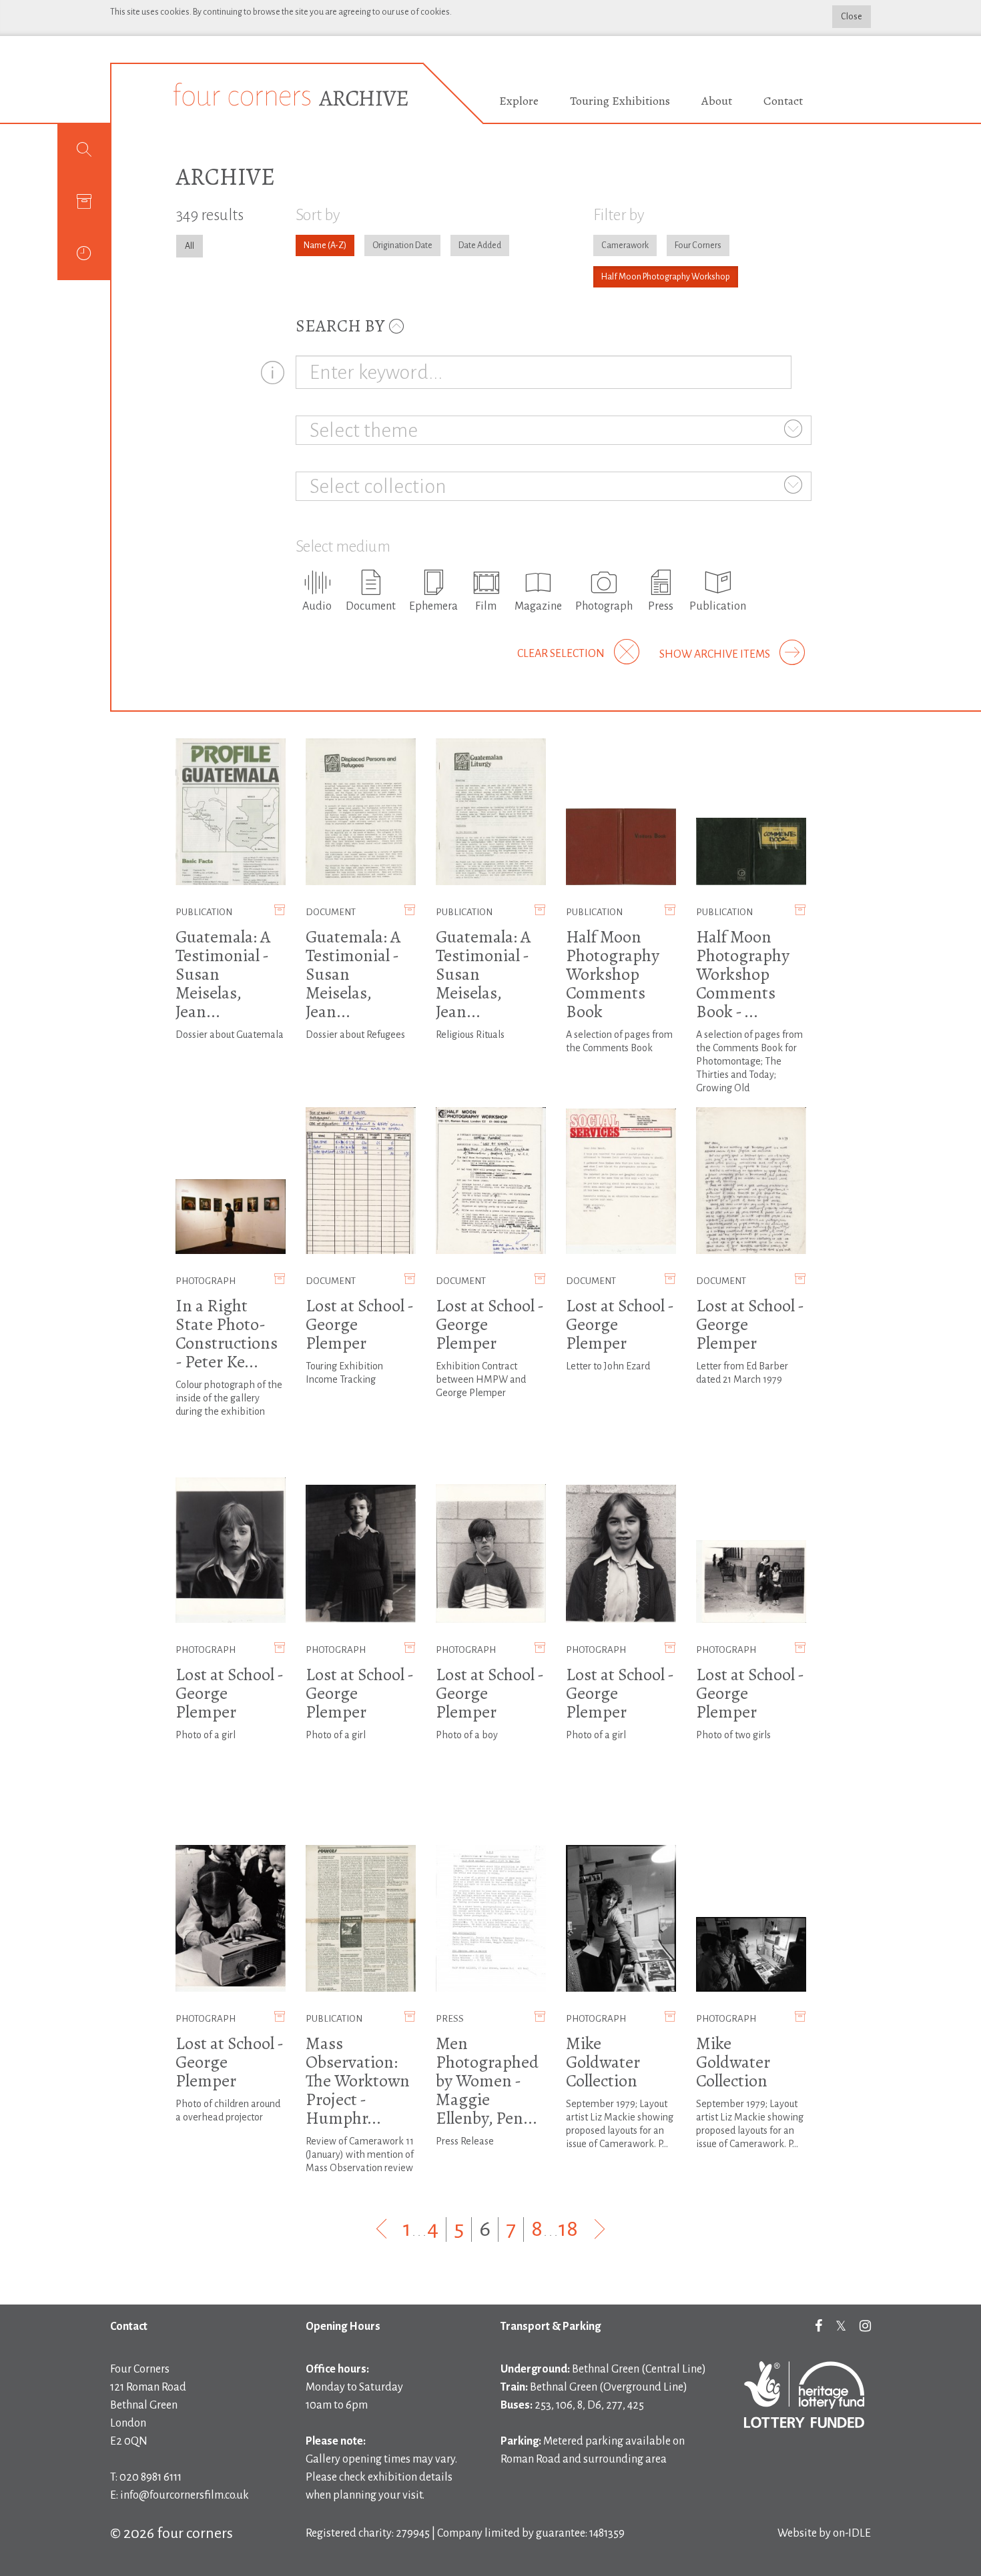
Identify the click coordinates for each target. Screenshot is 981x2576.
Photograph (206, 1281)
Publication (204, 912)
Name (315, 245)
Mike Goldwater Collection (603, 2062)
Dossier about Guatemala (230, 1035)
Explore (519, 101)
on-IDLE (852, 2533)
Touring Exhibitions (620, 101)
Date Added (480, 245)
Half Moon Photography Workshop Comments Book (613, 974)
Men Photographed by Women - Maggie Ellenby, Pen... (487, 2081)
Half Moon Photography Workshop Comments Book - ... (743, 974)
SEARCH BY (342, 326)
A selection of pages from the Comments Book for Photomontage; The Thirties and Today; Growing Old (749, 1061)
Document (331, 912)
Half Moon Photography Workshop (666, 277)
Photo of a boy (467, 1735)
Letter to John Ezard (608, 1366)
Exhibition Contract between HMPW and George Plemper (481, 1379)
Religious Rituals (470, 1035)
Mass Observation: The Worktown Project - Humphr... (358, 2081)
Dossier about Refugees (355, 1035)
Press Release (465, 2141)
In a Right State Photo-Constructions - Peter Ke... (227, 1334)
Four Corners (698, 245)
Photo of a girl (206, 1735)
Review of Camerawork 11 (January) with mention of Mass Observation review (360, 2154)
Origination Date (402, 245)
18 (568, 2229)
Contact (783, 101)
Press (450, 2019)
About (717, 101)
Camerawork (625, 245)
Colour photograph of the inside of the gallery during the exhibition (229, 1398)
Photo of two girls (733, 1735)
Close (852, 17)
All (190, 246)
